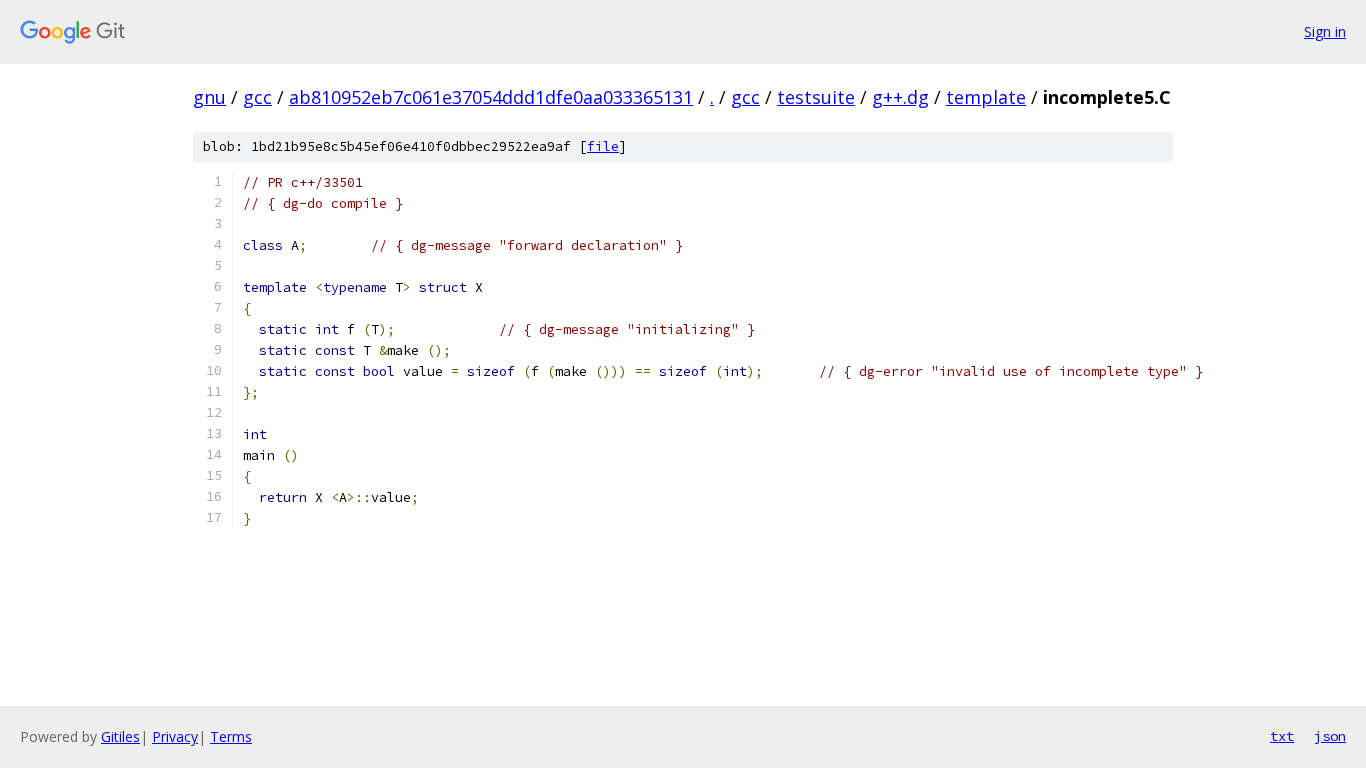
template (986, 97)
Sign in (1325, 31)
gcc (257, 97)
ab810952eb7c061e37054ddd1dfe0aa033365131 (491, 97)
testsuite (816, 97)
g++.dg (900, 97)
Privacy (175, 736)
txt (1282, 736)
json (1330, 736)
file (603, 146)
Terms (231, 736)
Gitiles (120, 736)
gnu (209, 97)
